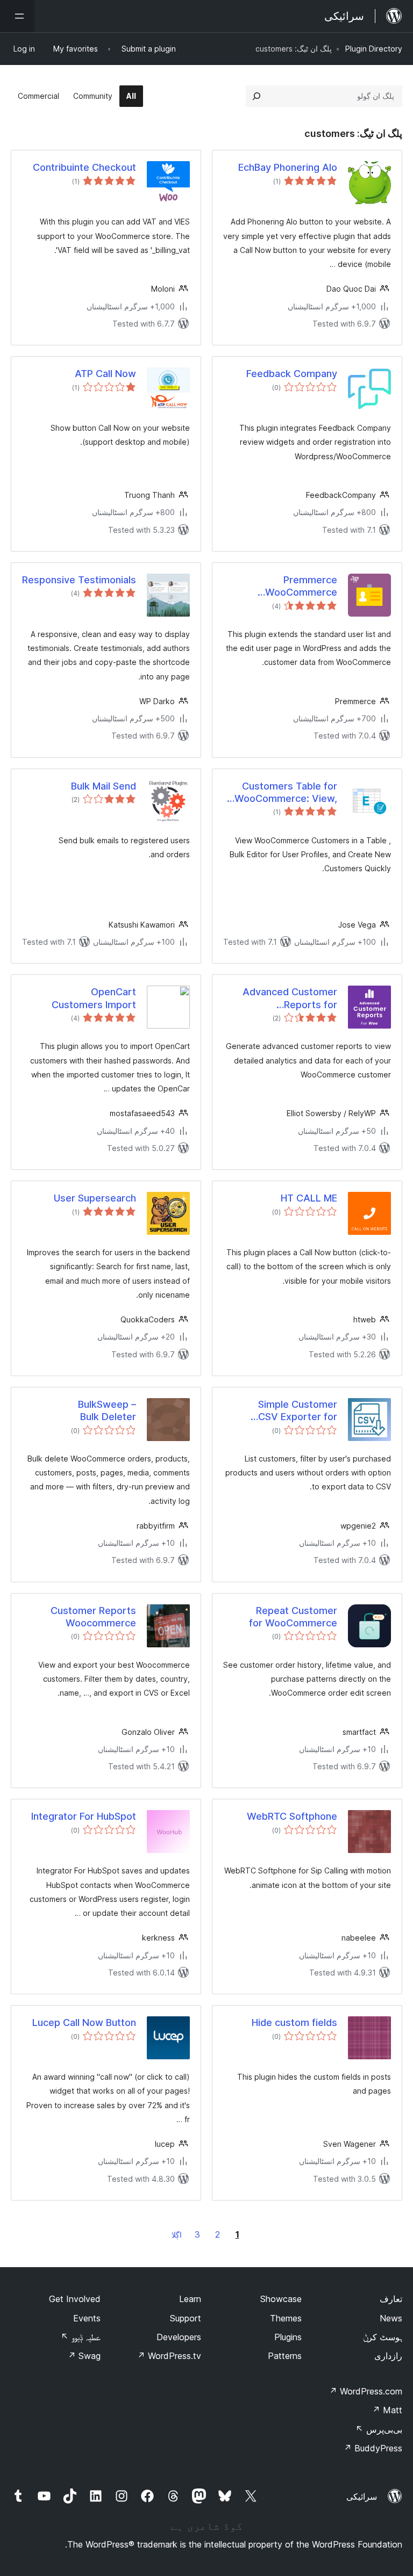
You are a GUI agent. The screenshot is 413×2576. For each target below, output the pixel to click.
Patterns (285, 2356)
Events (87, 2318)
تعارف (391, 2299)
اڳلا (177, 2235)
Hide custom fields (294, 2023)
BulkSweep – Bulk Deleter (107, 1410)
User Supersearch (95, 1198)
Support (186, 2318)
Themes (286, 2318)
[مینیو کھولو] (17, 16)
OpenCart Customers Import (94, 998)
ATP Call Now (105, 374)
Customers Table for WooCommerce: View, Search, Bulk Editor (286, 793)
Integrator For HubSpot (84, 1816)
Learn (190, 2299)
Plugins (288, 2337)
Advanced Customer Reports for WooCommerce (290, 998)
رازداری (388, 2356)
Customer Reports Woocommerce (93, 1617)
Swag (84, 2356)
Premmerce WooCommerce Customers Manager (301, 587)
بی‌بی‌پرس (379, 2429)
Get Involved (75, 2299)
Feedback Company (292, 374)
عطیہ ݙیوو (81, 2337)
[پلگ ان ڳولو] (257, 96)
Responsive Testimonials (79, 580)
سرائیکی (362, 2497)
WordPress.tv (169, 2356)
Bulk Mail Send (104, 786)
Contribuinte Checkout (84, 167)
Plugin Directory (374, 49)
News (391, 2318)
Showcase (281, 2299)
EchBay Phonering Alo (288, 167)
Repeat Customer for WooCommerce (293, 1617)
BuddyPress (373, 2448)
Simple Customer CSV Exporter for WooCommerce (298, 1411)
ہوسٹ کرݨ (383, 2337)
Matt (387, 2410)
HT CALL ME (309, 1198)
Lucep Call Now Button (84, 2023)
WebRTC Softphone (292, 1816)
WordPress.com (366, 2391)
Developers (179, 2337)
